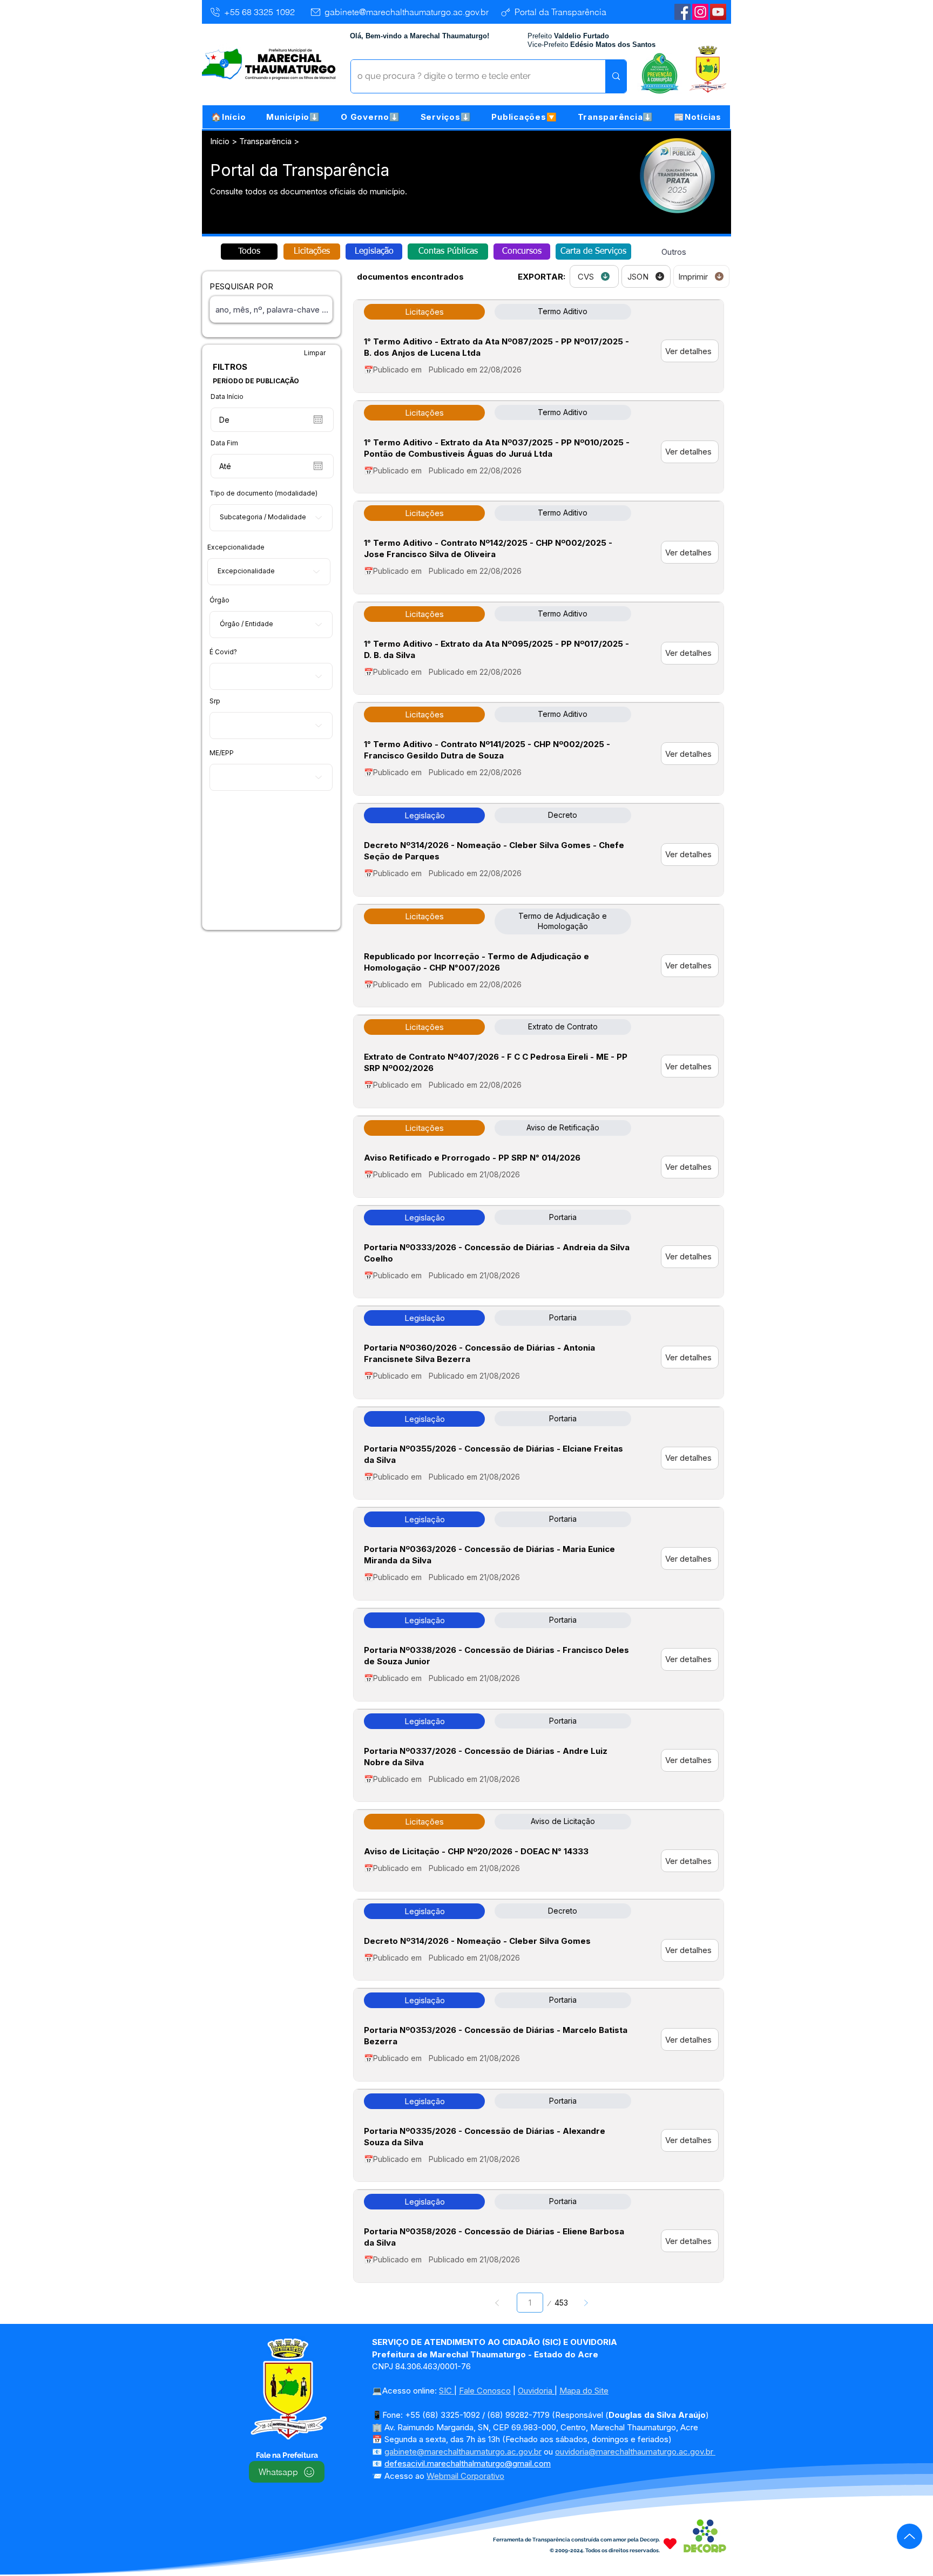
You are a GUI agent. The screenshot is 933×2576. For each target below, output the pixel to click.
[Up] (910, 2536)
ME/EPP (222, 753)
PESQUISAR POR (241, 286)
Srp (215, 701)
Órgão (219, 600)
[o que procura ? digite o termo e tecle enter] (616, 76)
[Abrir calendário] (318, 419)
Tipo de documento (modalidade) (263, 493)
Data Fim (224, 443)
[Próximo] (586, 2303)
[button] (293, 117)
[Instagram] (700, 12)
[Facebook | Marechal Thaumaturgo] (682, 12)
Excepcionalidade (236, 547)
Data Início (227, 397)
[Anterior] (498, 2303)
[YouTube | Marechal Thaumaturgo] (718, 12)
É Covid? (223, 652)
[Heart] (670, 2543)
